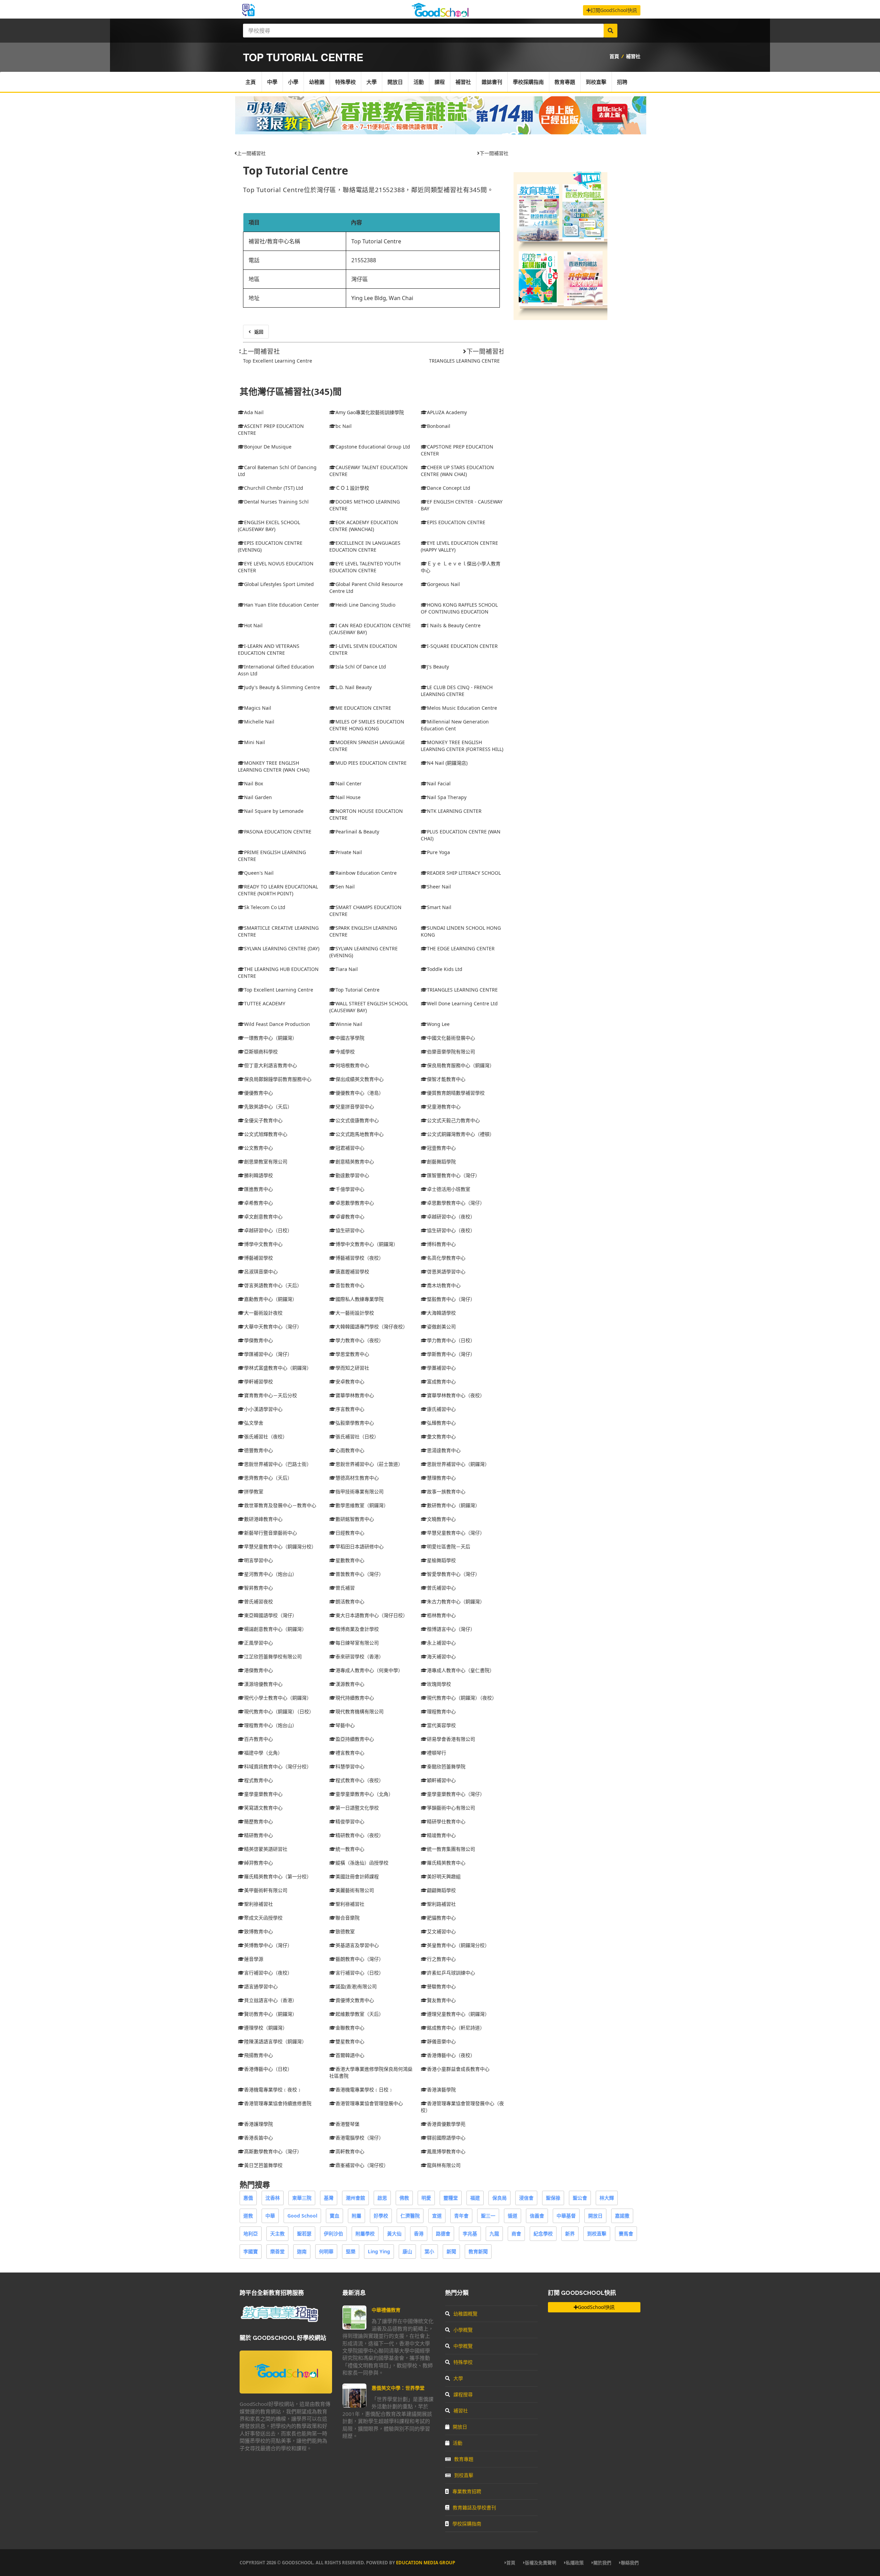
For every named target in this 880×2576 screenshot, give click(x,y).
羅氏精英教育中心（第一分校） (278, 1876)
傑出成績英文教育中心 (360, 1079)
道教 (248, 2216)
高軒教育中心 (350, 2151)
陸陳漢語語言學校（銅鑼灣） (275, 2041)
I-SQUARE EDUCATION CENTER (462, 646)
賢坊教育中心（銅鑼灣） (271, 2014)
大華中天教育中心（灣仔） (273, 1326)
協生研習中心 (350, 1230)
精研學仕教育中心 (446, 1821)
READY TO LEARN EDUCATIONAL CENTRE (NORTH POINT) (278, 890)
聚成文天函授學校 (263, 1918)
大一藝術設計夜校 (263, 1313)
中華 (270, 2216)
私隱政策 (575, 2563)
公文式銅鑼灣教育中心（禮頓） (461, 1134)
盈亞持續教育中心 (355, 1739)
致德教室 (345, 1931)
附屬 (356, 2216)
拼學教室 (254, 1491)
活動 (419, 82)
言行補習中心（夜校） (268, 1973)
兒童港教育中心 (444, 1107)
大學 (372, 82)
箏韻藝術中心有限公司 (451, 1808)
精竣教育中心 (441, 1835)
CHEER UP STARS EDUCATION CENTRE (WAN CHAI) (457, 471)
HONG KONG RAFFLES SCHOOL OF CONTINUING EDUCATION (459, 608)
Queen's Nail (259, 873)
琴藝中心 (345, 1725)
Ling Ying (379, 2251)
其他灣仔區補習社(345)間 (291, 392)
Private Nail (349, 852)
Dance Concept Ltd (449, 488)
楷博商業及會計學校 (357, 1629)
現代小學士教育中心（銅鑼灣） (278, 1698)
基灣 (329, 2198)
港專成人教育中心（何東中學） (369, 1670)
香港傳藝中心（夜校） (451, 2055)
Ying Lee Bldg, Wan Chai (382, 298)
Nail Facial (439, 783)
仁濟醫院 (410, 2216)
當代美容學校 (441, 1725)
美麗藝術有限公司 (355, 1890)
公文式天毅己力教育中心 (453, 1120)
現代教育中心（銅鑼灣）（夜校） (462, 1698)
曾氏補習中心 (441, 1588)
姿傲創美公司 (441, 1326)
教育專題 (565, 82)
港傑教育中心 (258, 1670)
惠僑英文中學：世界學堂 (398, 2388)
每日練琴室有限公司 (357, 1643)
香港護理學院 (258, 2124)
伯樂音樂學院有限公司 (451, 1052)
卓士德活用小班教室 (449, 1189)
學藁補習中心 (441, 1368)
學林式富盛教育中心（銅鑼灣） (278, 1368)
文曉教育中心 (441, 1519)
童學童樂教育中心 (263, 1794)
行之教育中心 (441, 1959)
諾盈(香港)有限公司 (356, 1986)
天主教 (277, 2234)
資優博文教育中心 (355, 2000)
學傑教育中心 (258, 1340)
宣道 (437, 2216)
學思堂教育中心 (352, 1354)
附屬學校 (365, 2234)
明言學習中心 (258, 1560)
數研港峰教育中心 (263, 1519)
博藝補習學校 (258, 1258)
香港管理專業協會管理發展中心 (369, 2103)
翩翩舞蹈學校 (441, 1890)
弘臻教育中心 (441, 1423)
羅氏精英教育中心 (446, 1863)
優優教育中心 (258, 1093)
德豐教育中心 (258, 1450)
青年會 (461, 2216)
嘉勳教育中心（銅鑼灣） (271, 1299)
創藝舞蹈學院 (441, 1162)
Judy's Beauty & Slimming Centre (282, 687)
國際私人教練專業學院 (360, 1299)
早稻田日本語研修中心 (360, 1546)
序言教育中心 (350, 1409)
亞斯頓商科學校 (261, 1052)
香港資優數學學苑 (446, 2124)
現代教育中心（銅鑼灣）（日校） (279, 1711)
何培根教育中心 (352, 1065)
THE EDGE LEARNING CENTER (461, 948)
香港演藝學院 (441, 2089)
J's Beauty (438, 667)
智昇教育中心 (258, 1588)
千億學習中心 (350, 1189)
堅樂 (351, 2251)
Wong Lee (438, 1024)
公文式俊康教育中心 (357, 1120)
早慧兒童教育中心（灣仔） (456, 1533)
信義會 (537, 2216)
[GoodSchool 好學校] (440, 15)
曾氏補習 (345, 1588)
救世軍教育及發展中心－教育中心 (280, 1505)
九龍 (494, 2234)
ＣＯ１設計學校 (352, 488)
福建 (475, 2198)
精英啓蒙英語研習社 (266, 1849)
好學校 (381, 2216)
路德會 (443, 2234)
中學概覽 (463, 2346)
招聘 (622, 82)
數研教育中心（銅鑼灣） (453, 1505)
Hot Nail (253, 625)
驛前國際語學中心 (446, 2138)
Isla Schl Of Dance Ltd (361, 667)
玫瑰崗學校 (439, 1684)
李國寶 (251, 2251)
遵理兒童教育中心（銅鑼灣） (458, 2014)
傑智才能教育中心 (446, 1079)
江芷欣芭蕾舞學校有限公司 (273, 1656)
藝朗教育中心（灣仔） (360, 1959)
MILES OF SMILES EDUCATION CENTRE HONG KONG (367, 725)
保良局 (499, 2198)
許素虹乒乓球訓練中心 (451, 1973)
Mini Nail (255, 742)
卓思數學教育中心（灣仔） (456, 1203)
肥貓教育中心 (441, 1918)
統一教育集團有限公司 (451, 1849)
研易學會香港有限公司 (451, 1739)
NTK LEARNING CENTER (454, 811)
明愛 (426, 2198)
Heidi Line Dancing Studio (365, 605)
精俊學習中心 (350, 1821)
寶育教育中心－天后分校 (271, 1395)
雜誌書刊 (492, 82)
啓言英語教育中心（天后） (273, 1285)
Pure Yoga (438, 852)
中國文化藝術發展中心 (451, 1038)
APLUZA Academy (447, 412)
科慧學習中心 (350, 1766)
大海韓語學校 (441, 1313)
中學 (272, 82)
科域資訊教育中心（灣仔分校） (278, 1766)
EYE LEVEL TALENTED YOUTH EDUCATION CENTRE (365, 567)
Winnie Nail (349, 1024)
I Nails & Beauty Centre (454, 625)
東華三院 (302, 2198)
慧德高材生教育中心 (357, 1478)
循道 (513, 2216)
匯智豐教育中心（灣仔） (453, 1175)
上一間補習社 (251, 153)
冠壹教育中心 (441, 1148)
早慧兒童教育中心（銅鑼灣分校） (280, 1546)
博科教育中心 (441, 1244)
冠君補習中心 (350, 1148)
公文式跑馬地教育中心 (360, 1134)
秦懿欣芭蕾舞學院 (446, 1766)
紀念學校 (543, 2234)
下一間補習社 (494, 153)
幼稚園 (317, 82)
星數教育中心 (350, 1560)
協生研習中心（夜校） (451, 1230)
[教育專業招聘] (279, 2321)
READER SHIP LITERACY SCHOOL (464, 873)
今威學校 (345, 1052)
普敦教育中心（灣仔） (360, 1574)
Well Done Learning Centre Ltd (462, 1003)
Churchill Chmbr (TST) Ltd (274, 488)
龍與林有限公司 (444, 2165)
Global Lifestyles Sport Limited (279, 584)
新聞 (451, 2251)
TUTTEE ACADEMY (265, 1003)
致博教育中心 (258, 1931)
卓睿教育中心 (350, 1217)
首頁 (614, 56)
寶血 (334, 2216)
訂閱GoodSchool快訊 (614, 10)
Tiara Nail (347, 969)
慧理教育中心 (441, 1478)
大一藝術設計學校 (355, 1313)
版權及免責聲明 (541, 2563)
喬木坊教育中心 (444, 1285)
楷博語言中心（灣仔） (451, 1629)
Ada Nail (254, 412)
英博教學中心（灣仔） (268, 1945)
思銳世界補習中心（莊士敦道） (369, 1464)
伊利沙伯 (333, 2234)
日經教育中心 (350, 1533)
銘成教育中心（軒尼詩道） (456, 2028)
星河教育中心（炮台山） (271, 1574)
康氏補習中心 (441, 1409)
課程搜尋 (463, 2394)
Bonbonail (439, 426)
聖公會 (580, 2198)
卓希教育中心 (258, 1203)
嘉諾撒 (622, 2216)
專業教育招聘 (467, 2491)
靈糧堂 (451, 2198)
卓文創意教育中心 (263, 1217)
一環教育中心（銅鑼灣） (271, 1038)
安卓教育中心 (350, 1381)
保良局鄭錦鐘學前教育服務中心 (278, 1079)
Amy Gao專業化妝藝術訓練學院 (370, 412)
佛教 (404, 2198)
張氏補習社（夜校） (266, 1436)
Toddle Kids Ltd (445, 969)
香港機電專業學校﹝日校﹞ (364, 2089)
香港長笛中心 (258, 2138)
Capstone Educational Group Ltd (373, 447)
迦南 (302, 2251)
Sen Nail (345, 887)
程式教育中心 (258, 1780)
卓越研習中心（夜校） (451, 1217)
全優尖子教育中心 (263, 1120)
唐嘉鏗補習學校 (352, 1272)
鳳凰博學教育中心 (446, 2151)
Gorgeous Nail (443, 584)
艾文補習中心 (441, 1931)
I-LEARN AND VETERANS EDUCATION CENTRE (269, 649)
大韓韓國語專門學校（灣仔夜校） (372, 1326)
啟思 (382, 2198)
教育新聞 (478, 2251)
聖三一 (488, 2216)
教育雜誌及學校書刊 (474, 2507)
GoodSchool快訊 (596, 2307)
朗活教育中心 (350, 1601)
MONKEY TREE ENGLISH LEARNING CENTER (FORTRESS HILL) (462, 746)
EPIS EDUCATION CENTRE (456, 522)
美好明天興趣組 (444, 1876)
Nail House (348, 797)
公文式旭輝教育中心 (266, 1134)
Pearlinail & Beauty (357, 832)
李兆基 (470, 2234)
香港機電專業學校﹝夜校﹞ (273, 2089)
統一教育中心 (350, 1849)
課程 (440, 82)
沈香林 (273, 2198)
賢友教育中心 (441, 2000)
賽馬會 (626, 2234)
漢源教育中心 (350, 1684)
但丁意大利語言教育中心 (271, 1065)
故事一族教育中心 (446, 1491)
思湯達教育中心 (444, 1450)
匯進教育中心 (258, 1189)
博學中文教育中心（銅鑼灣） (367, 1244)
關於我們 (602, 2563)
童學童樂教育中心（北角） (364, 1794)
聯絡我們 (630, 2563)
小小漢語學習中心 (263, 1409)
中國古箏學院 (350, 1038)
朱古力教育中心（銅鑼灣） (456, 1601)
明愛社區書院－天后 (449, 1546)
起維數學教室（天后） (360, 2014)
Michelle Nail (259, 722)
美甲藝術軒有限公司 (266, 1890)
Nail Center (349, 783)
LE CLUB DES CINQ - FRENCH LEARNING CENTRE (457, 691)
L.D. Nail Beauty (354, 687)
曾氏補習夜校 (258, 1601)
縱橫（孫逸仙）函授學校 (362, 1863)
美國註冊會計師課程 (357, 1876)
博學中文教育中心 (263, 1244)
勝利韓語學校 (258, 1175)
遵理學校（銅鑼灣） (266, 2028)
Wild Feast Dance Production (277, 1024)
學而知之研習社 (352, 1368)
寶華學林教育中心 (355, 1395)
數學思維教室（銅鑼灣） (362, 1505)
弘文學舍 (254, 1423)
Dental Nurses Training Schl (276, 502)
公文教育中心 (258, 1148)
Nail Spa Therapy (447, 797)
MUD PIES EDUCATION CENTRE (371, 763)
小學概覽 (463, 2330)
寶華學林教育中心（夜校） (456, 1395)
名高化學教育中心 (446, 1258)
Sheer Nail (439, 887)
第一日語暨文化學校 (357, 1808)
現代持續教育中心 (355, 1698)
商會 (516, 2234)
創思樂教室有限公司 (266, 1162)
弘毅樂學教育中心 (355, 1423)
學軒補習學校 (258, 1381)
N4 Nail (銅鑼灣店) (447, 763)
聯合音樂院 (348, 1918)
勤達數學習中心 (352, 1175)
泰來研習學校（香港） (360, 1656)
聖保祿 (553, 2198)
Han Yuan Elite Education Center (282, 605)
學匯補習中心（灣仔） (268, 1354)
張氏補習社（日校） (357, 1436)
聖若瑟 (304, 2234)
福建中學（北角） (263, 1753)
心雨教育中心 (350, 1450)
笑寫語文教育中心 (263, 1808)
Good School (302, 2216)
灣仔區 (360, 279)
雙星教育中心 (350, 2041)
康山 (407, 2251)
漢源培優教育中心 (263, 1684)
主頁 (251, 82)
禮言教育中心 (350, 1753)
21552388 (364, 260)
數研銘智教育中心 (355, 1519)
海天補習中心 (441, 1656)
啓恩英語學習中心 (446, 1272)
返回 (259, 332)
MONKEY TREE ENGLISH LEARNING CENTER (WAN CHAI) (274, 766)
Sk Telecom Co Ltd (265, 907)
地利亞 (251, 2234)
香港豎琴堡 (348, 2124)
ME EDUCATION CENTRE (363, 708)
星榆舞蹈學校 (441, 1560)
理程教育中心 (441, 1711)
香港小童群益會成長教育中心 (458, 2069)
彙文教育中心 (441, 1436)
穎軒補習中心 (441, 1780)
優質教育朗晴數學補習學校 (456, 1093)
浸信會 (526, 2198)
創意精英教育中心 (355, 1162)
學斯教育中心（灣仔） (451, 1354)
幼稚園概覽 (465, 2314)
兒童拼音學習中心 (355, 1107)
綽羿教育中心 (258, 1863)
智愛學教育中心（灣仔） (453, 1574)
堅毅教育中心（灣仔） (451, 1299)
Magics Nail (258, 708)
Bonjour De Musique (268, 447)
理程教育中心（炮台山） (271, 1725)
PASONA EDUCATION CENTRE (278, 832)
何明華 (326, 2251)
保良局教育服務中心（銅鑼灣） (461, 1065)
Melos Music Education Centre (462, 708)
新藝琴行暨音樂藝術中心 (271, 1533)
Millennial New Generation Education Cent (455, 725)
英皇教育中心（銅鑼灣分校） (458, 1945)
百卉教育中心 (258, 1739)
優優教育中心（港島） (360, 1093)
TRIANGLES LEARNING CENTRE (464, 361)
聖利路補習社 (441, 1904)
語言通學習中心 (261, 1986)
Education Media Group (426, 2563)
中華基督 (566, 2216)
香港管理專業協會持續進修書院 (278, 2103)
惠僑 (248, 2198)
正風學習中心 (258, 1643)
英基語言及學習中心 (357, 1945)
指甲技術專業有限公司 (360, 1491)
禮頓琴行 (437, 1753)
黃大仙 (394, 2234)
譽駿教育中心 (441, 1986)
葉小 (429, 2251)
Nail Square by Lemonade (274, 811)
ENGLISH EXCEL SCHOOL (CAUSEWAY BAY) (269, 526)
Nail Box (254, 783)
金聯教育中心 (350, 2028)
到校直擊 (596, 82)
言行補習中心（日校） (360, 1973)
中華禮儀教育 (386, 2310)
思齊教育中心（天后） (268, 1478)
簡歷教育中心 (258, 1821)
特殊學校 (345, 82)
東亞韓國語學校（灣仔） (271, 1615)
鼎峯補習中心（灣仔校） (362, 2165)
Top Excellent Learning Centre (278, 361)
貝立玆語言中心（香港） (271, 2000)
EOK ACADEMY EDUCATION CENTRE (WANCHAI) (364, 526)
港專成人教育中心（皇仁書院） (461, 1670)
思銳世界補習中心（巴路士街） (278, 1464)
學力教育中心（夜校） (360, 1340)
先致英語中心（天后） (268, 1107)
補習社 (633, 56)
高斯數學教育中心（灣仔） (273, 2151)
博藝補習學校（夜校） (360, 1258)
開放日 (395, 82)
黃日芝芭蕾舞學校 (263, 2165)
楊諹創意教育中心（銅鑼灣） (275, 1629)
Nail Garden (258, 797)
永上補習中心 (441, 1643)
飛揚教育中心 (258, 2055)
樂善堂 (277, 2251)
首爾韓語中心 (350, 2055)
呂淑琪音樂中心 (261, 1272)
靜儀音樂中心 (441, 2041)
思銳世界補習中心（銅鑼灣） (458, 1464)
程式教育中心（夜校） (360, 1780)
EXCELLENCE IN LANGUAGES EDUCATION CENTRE (365, 546)
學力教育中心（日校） (451, 1340)
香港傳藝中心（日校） (268, 2069)
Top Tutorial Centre (296, 170)
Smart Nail (439, 907)
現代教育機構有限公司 (360, 1711)
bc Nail (344, 426)
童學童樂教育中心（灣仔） (456, 1794)
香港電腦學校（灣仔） (360, 2138)
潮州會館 (355, 2198)
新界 (570, 2234)
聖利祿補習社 (258, 1904)
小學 (293, 82)
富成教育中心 (441, 1381)
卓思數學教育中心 (355, 1203)
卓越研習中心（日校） (268, 1230)
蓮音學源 (254, 1959)
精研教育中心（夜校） (360, 1835)
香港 (419, 2234)
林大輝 (607, 2198)
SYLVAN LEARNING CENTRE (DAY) (282, 948)
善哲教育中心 (350, 1285)
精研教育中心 (258, 1835)
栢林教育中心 (441, 1615)
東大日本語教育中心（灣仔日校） (372, 1615)
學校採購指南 (528, 82)
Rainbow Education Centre (366, 873)
